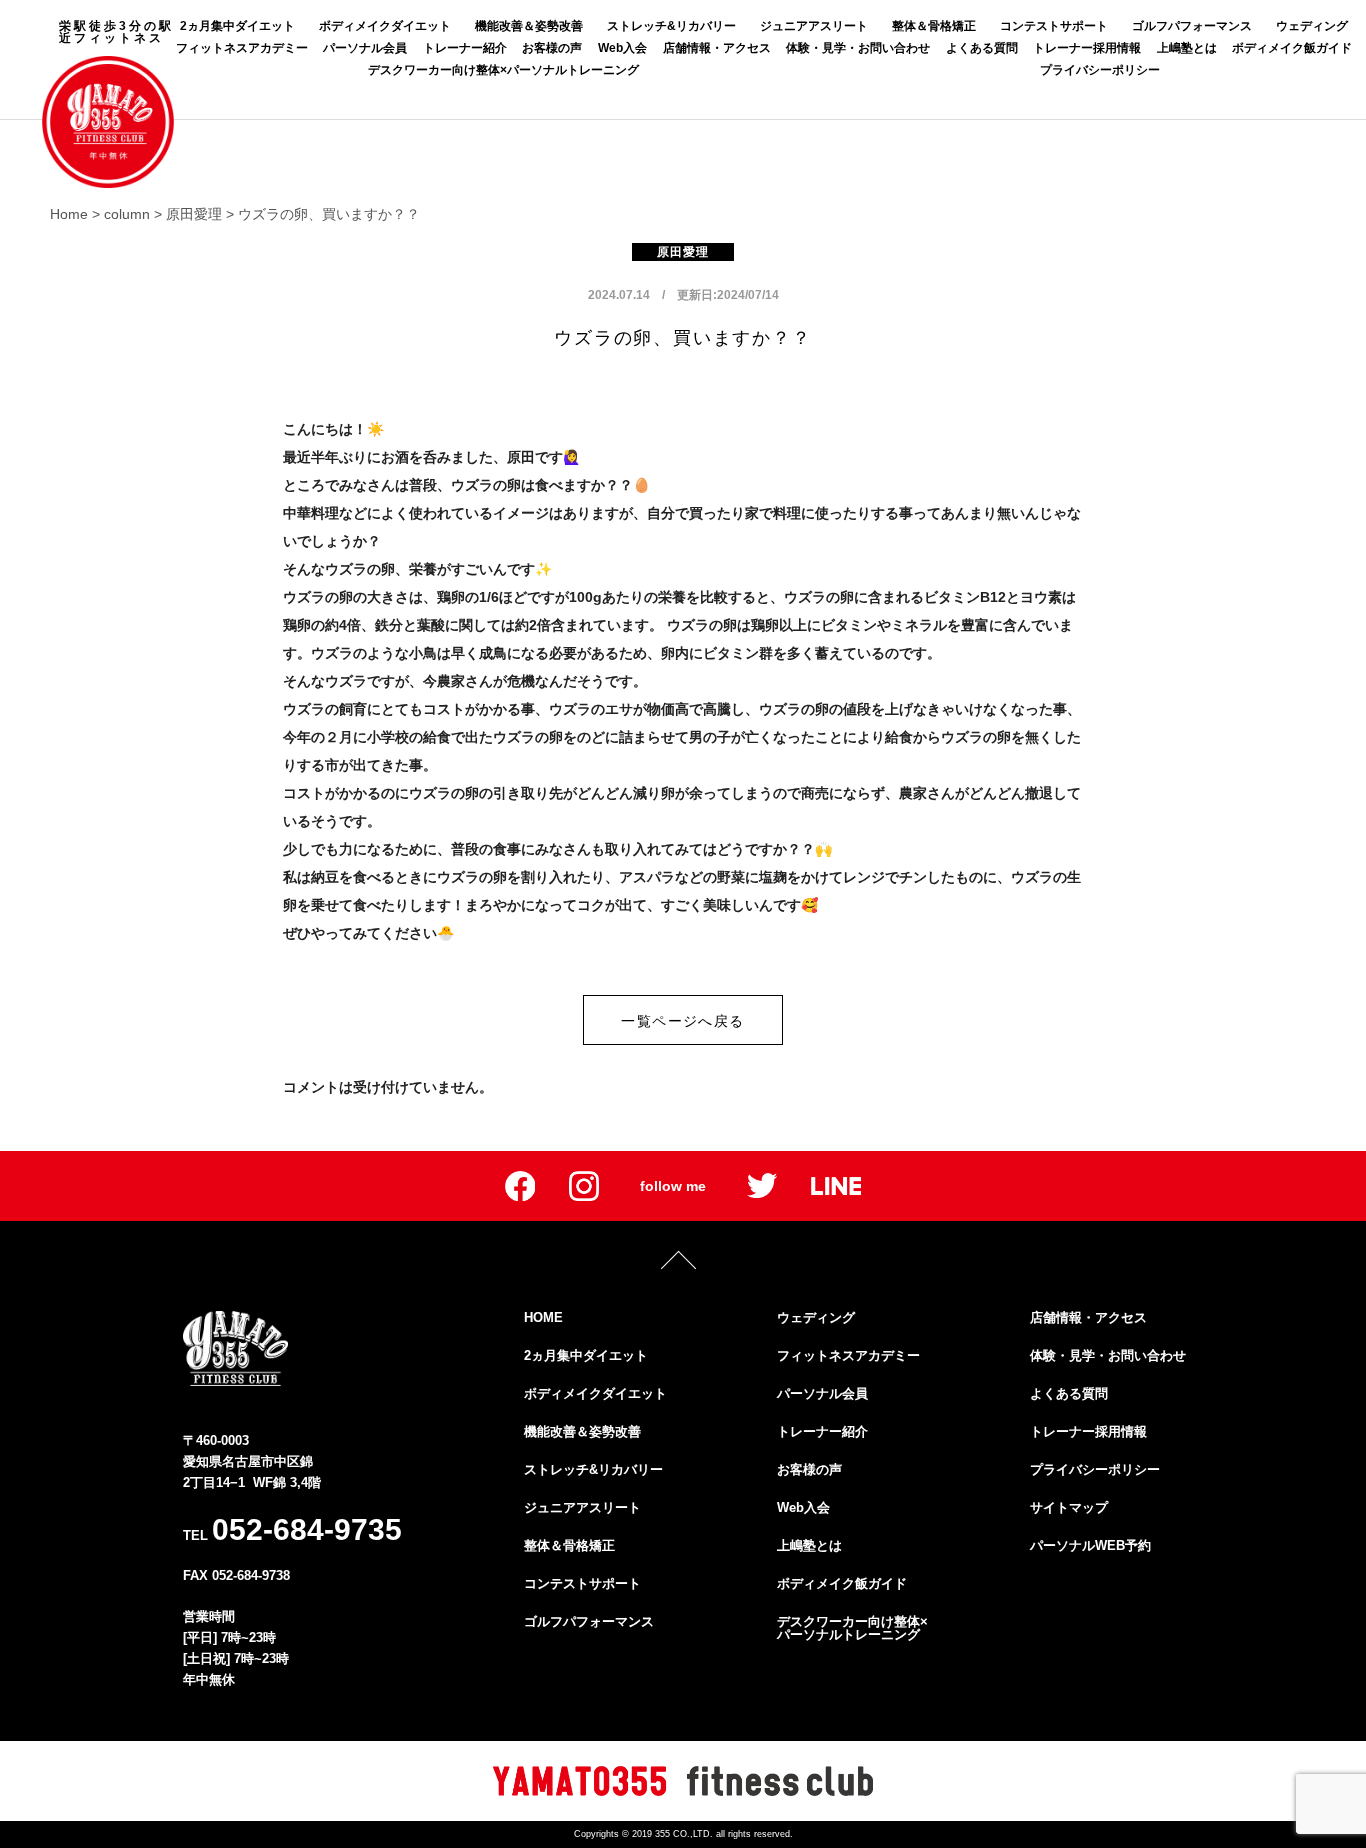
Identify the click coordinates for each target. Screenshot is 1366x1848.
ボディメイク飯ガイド (1292, 48)
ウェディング (1312, 26)
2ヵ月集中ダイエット (237, 26)
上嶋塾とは (1187, 48)
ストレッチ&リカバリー (671, 26)
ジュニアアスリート (814, 26)
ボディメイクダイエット (385, 26)
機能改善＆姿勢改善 (529, 26)
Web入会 (622, 48)
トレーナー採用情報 (1087, 48)
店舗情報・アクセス (717, 48)
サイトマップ (1069, 1507)
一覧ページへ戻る (682, 1021)
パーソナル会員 (365, 48)
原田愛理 (683, 252)
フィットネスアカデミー (242, 48)
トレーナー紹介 (465, 48)
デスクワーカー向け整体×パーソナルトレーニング (503, 70)
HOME (543, 1317)
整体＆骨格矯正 (934, 26)
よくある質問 (982, 48)
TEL (292, 1529)
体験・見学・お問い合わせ (858, 48)
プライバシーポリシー (1100, 70)
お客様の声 (552, 48)
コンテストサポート (1054, 26)
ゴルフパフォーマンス (1192, 26)
